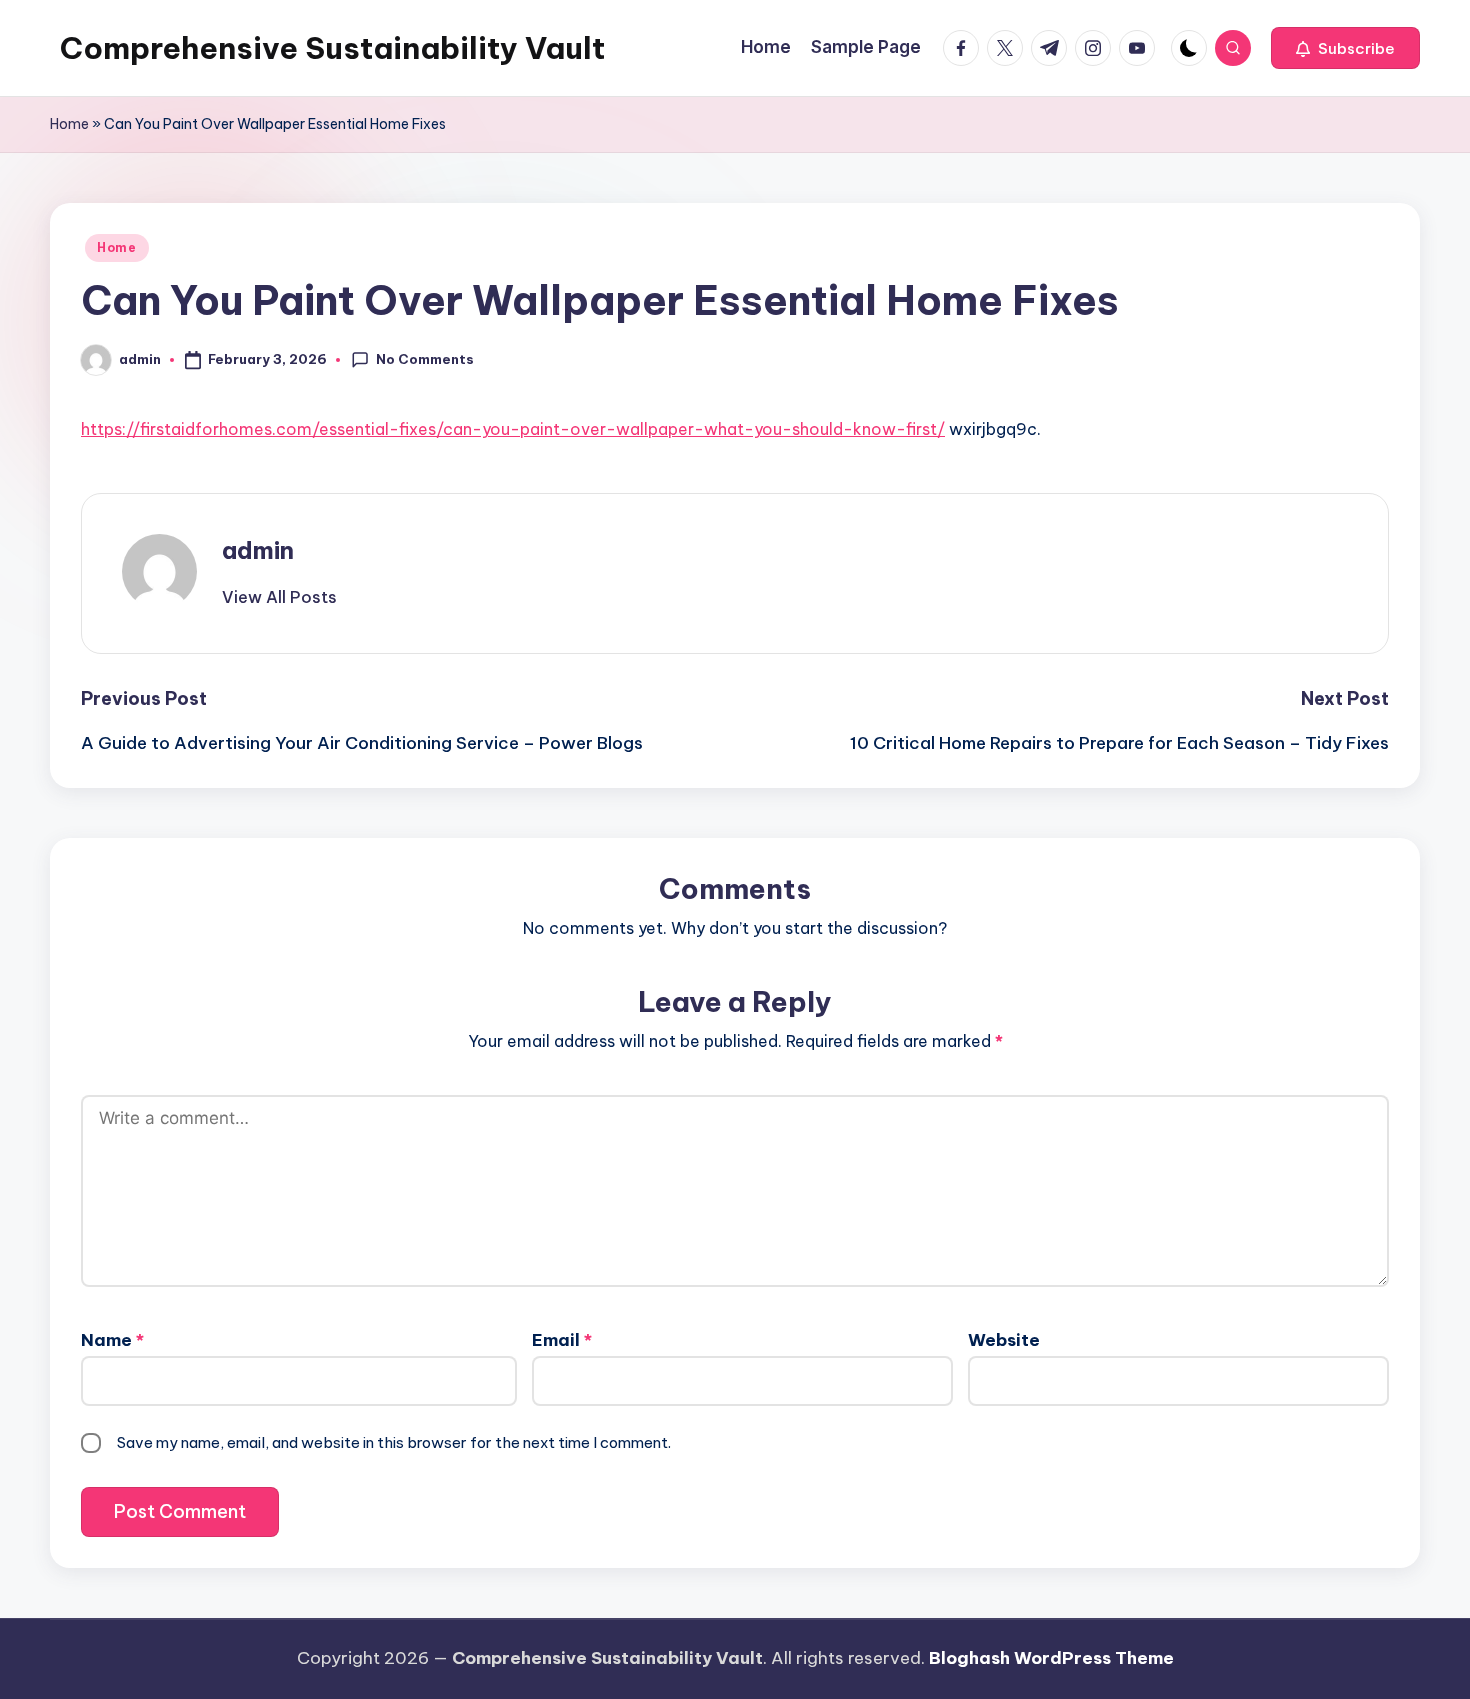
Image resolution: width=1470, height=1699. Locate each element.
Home (69, 124)
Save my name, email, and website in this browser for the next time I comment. (394, 1442)
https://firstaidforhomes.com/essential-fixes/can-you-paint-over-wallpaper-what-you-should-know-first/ (513, 429)
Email (562, 1340)
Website (1004, 1340)
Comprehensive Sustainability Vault (332, 48)
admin (258, 550)
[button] (1345, 48)
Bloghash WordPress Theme (1051, 1658)
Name (112, 1340)
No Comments (425, 359)
